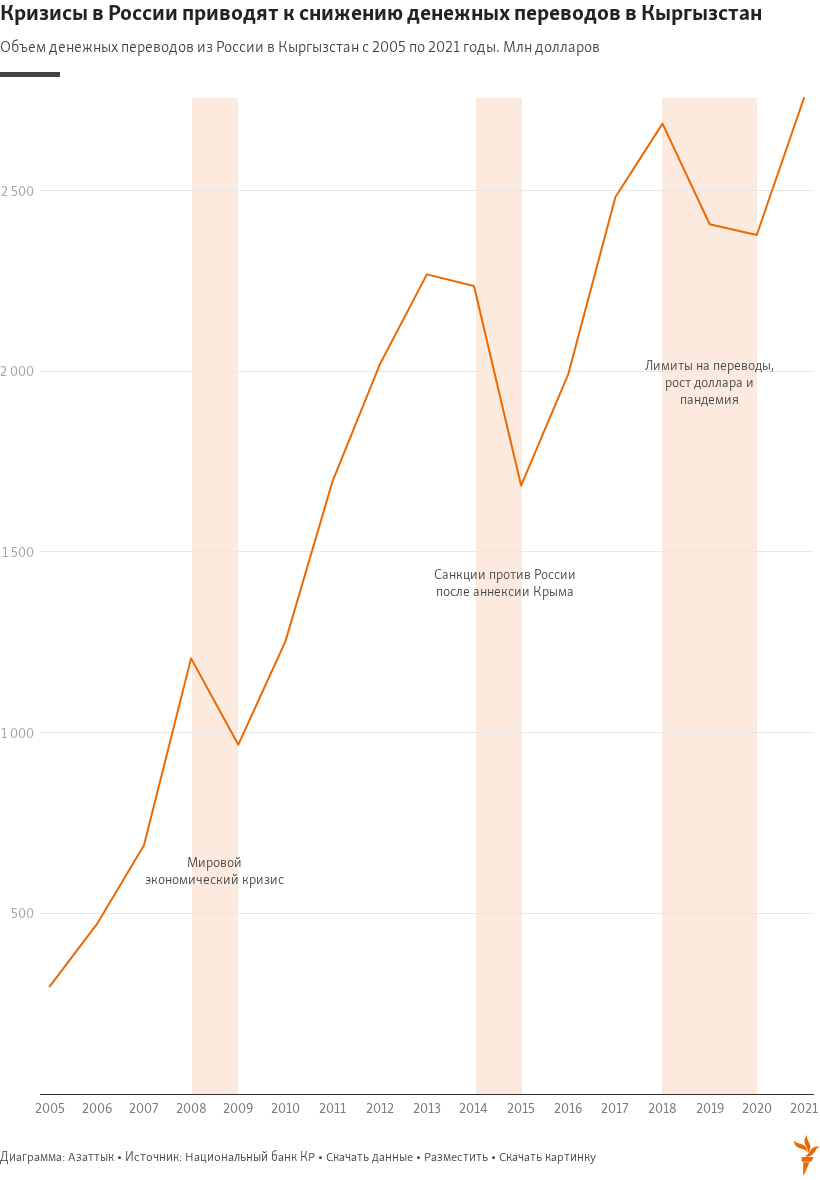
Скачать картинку (547, 1157)
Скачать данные (369, 1157)
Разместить (456, 1157)
